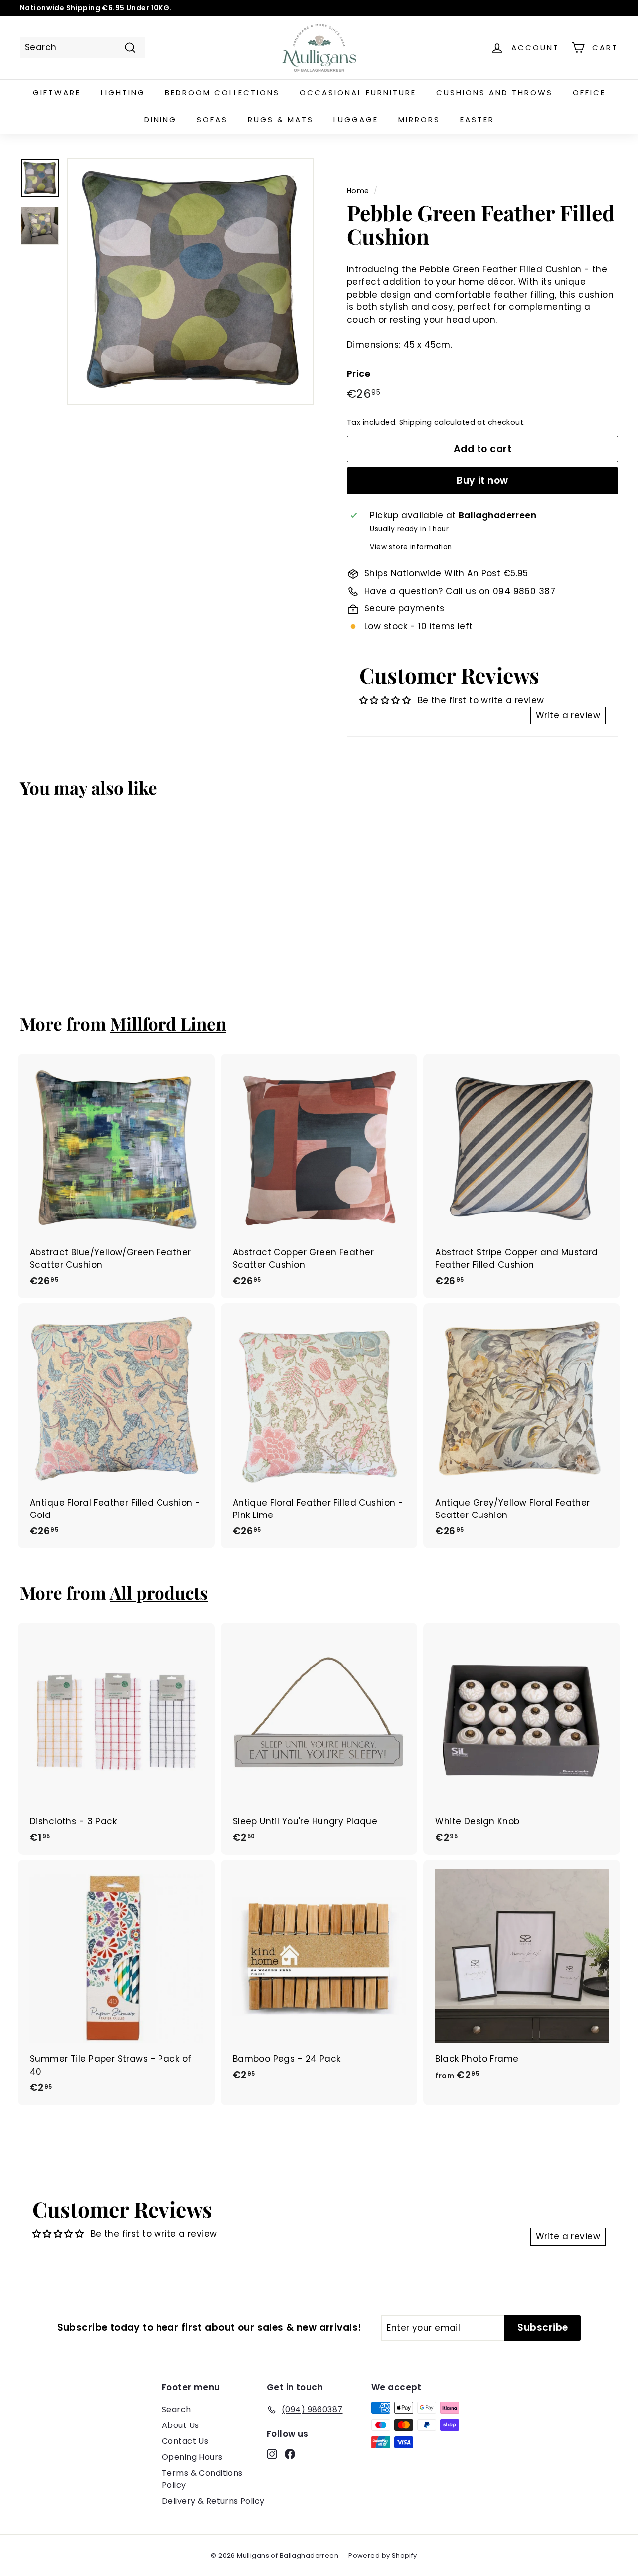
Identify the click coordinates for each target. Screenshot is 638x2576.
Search (177, 2409)
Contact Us (185, 2441)
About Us (180, 2425)
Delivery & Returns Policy (213, 2501)
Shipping (415, 422)
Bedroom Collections (222, 92)
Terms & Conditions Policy (202, 2479)
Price (359, 374)
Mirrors (419, 119)
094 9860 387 (524, 591)
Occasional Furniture (358, 92)
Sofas (212, 119)
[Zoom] (190, 282)
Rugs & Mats (281, 119)
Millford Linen (168, 1023)
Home (358, 191)
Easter (477, 119)
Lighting (123, 92)
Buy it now (482, 481)
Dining (160, 119)
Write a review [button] (568, 715)
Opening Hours (192, 2457)
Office (589, 92)
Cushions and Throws (494, 92)
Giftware (57, 92)
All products (159, 1592)
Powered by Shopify (383, 2555)
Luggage (356, 119)
